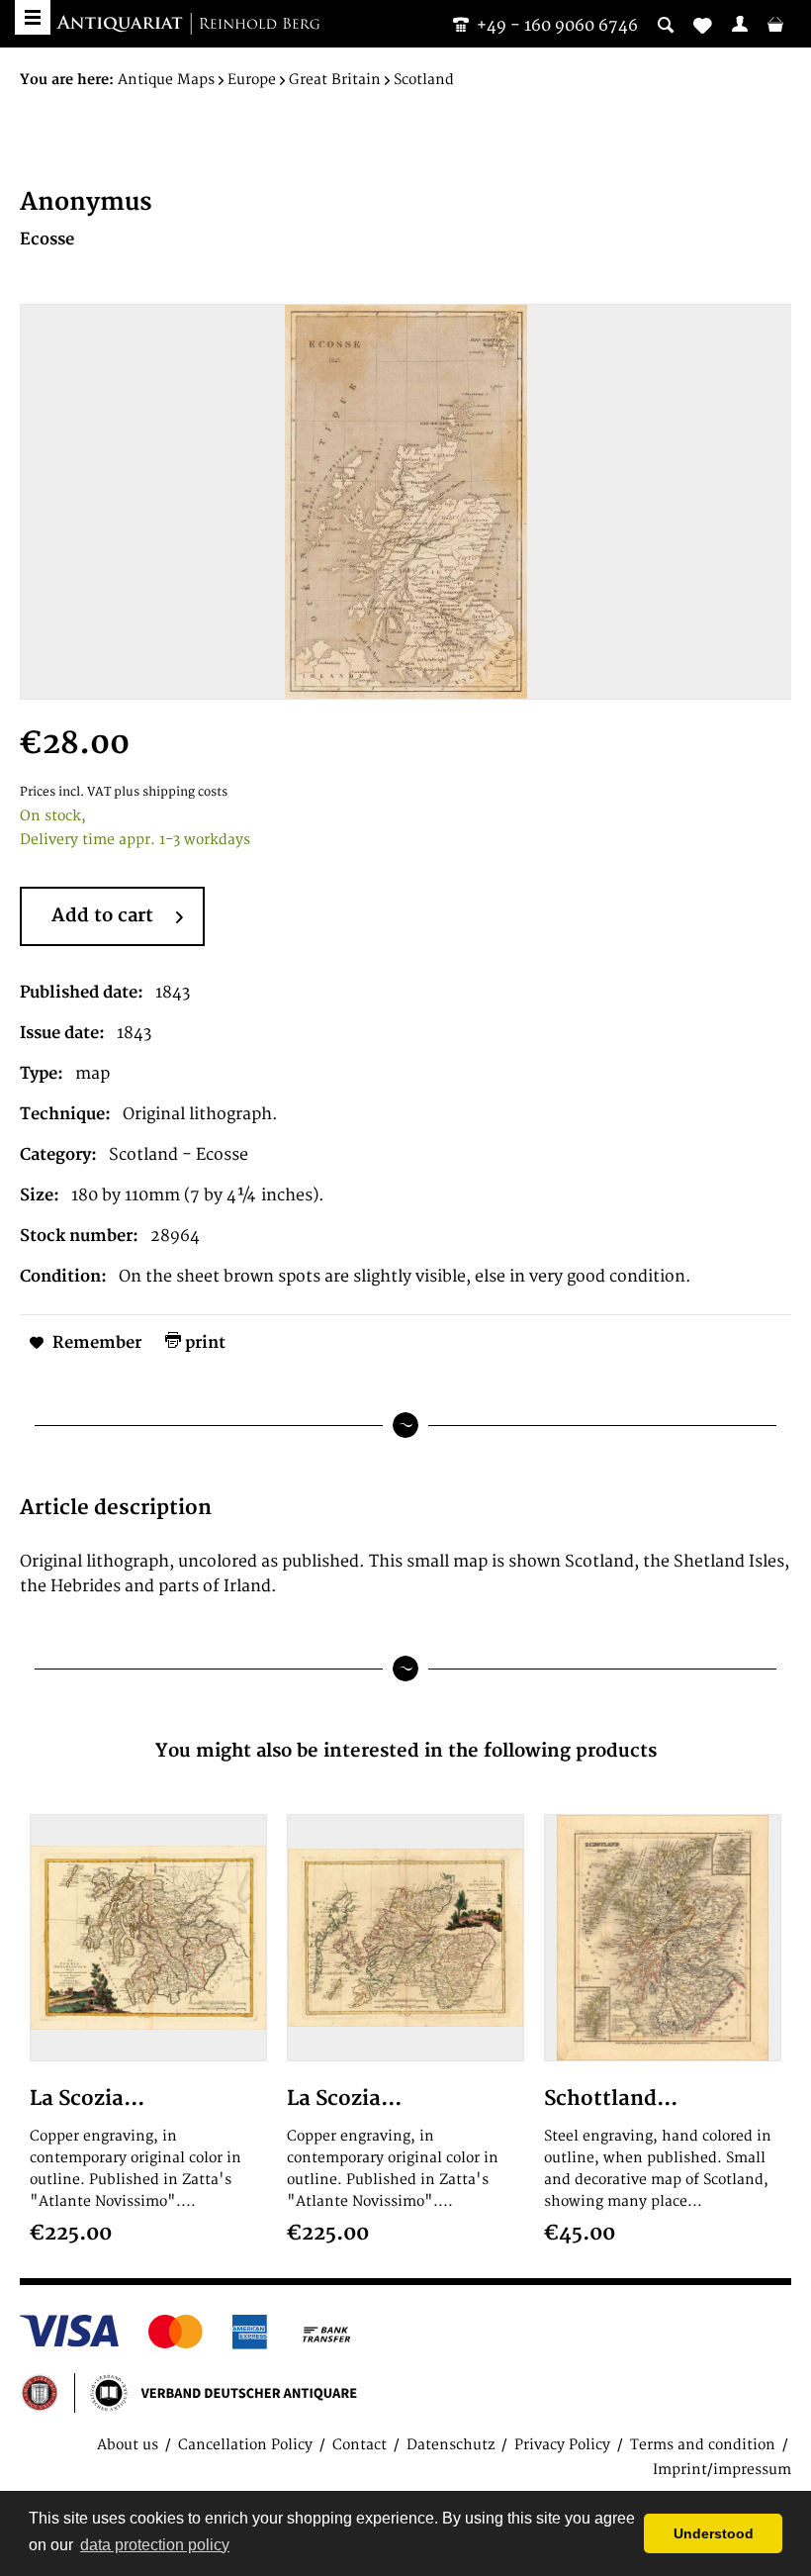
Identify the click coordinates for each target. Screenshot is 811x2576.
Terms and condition (703, 2445)
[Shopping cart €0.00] (775, 24)
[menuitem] (740, 24)
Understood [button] (714, 2533)
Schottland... (611, 2099)
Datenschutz (451, 2445)
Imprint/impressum (722, 2470)
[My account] (740, 24)
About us (128, 2445)
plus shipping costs (171, 792)
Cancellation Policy (245, 2445)
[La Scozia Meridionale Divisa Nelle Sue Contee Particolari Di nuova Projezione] (148, 1938)
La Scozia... (87, 2099)
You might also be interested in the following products (406, 1751)
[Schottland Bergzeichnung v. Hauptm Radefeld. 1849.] (663, 1938)
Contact (360, 2445)
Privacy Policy (562, 2445)
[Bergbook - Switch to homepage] (188, 25)
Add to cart (102, 916)
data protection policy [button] (155, 2545)
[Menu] (33, 17)
